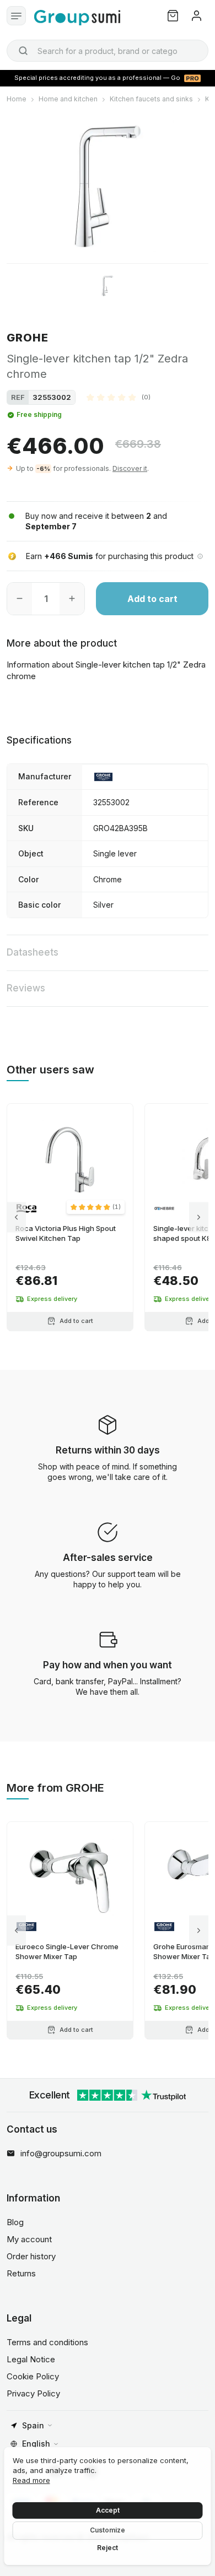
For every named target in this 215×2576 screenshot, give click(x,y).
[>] (199, 1217)
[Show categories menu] (16, 16)
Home (17, 99)
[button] (119, 397)
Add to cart (152, 599)
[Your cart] (173, 16)
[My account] (197, 16)
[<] (16, 1217)
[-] (20, 599)
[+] (72, 599)
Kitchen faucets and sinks (151, 99)
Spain (33, 2425)
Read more (31, 2480)
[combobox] (108, 51)
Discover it (130, 468)
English (36, 2444)
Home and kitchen (68, 99)
